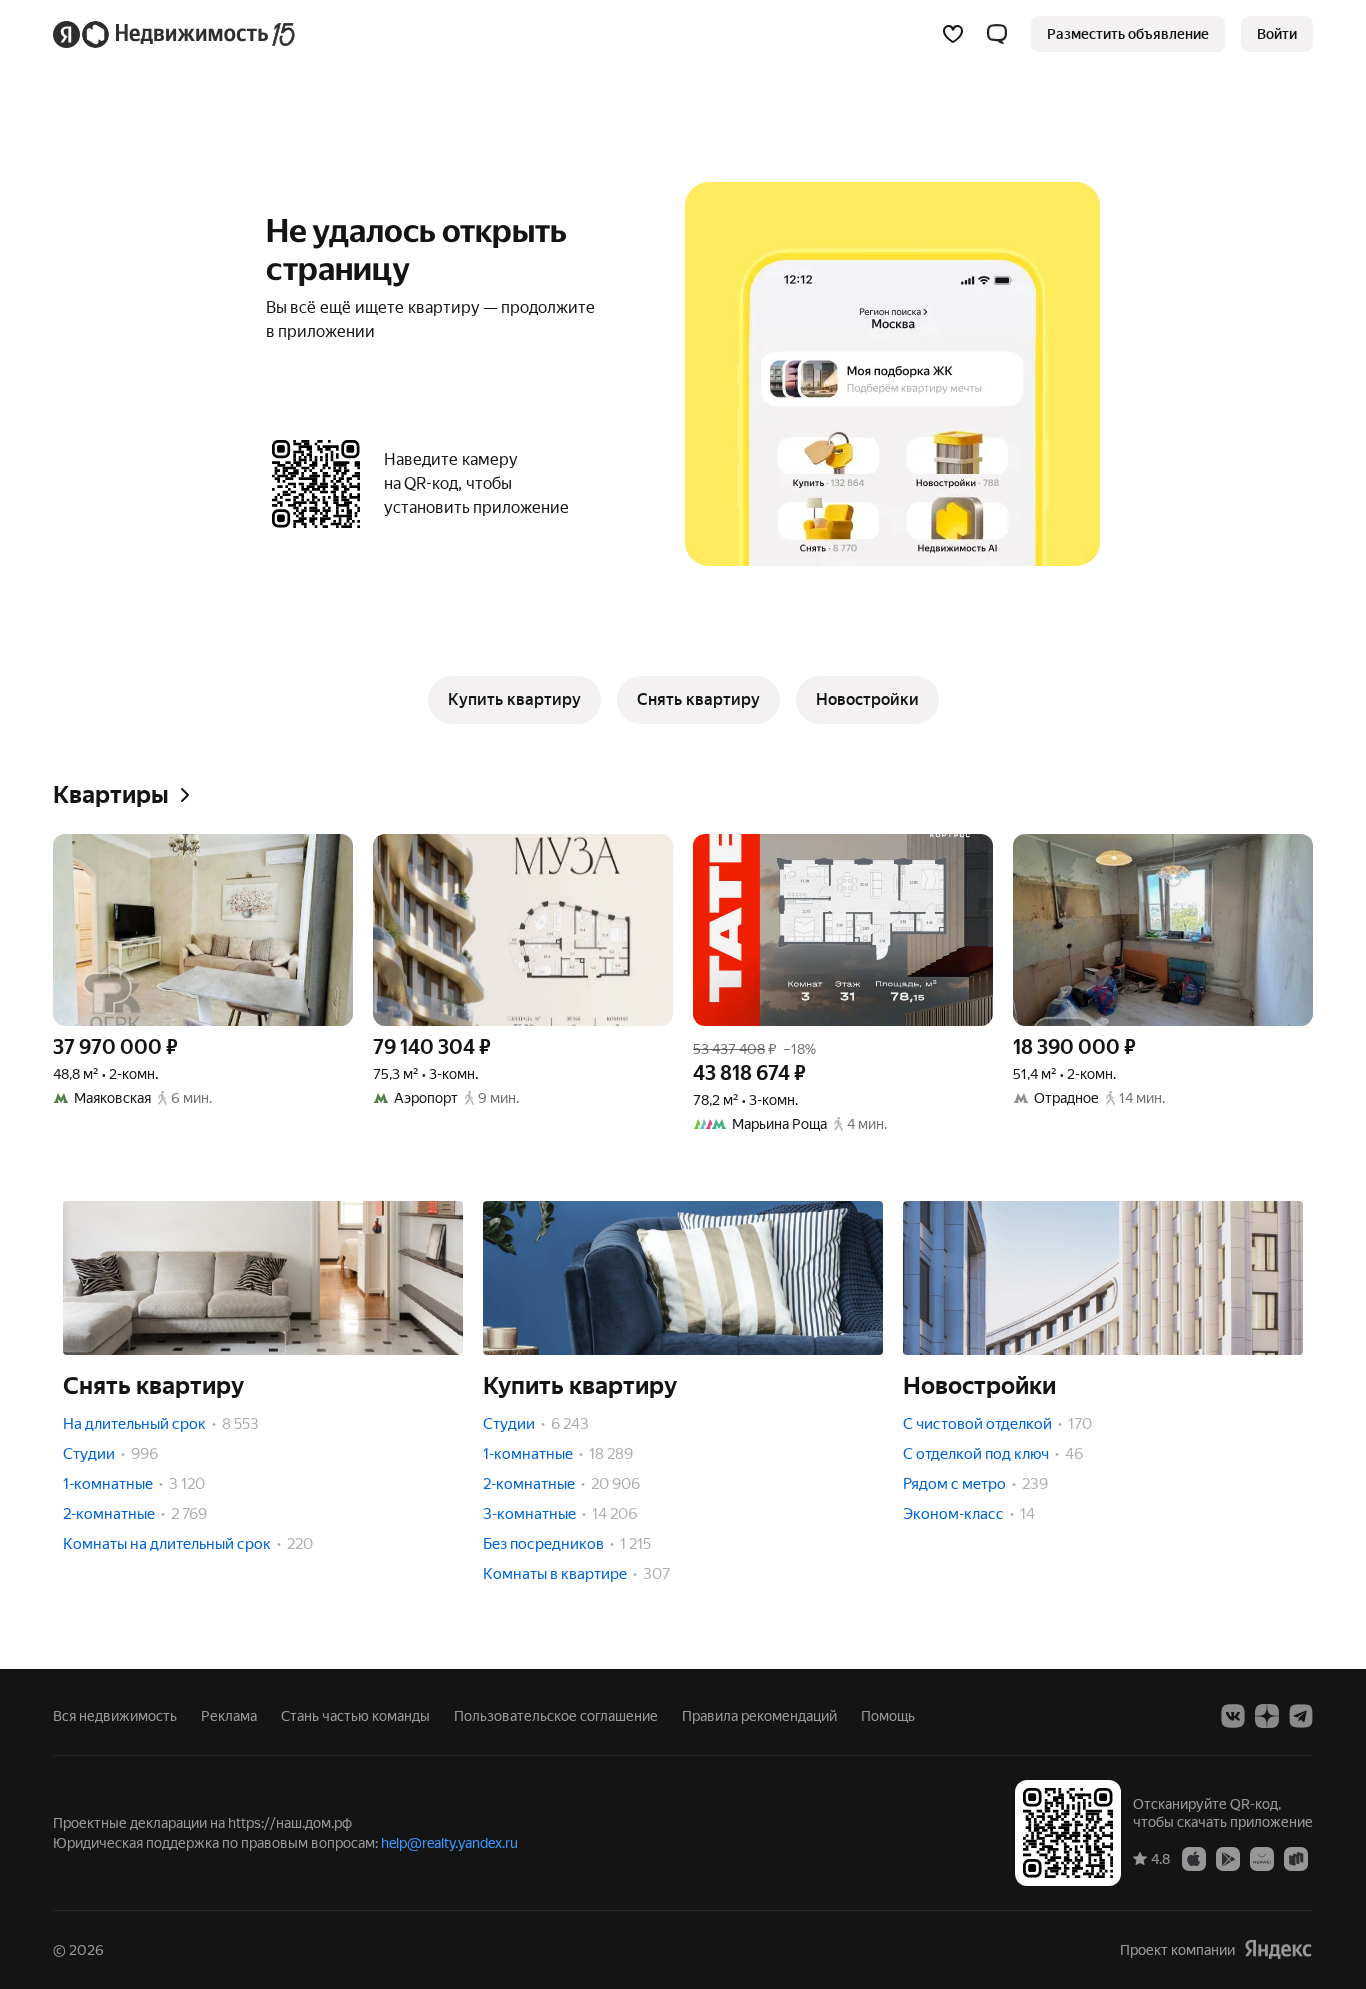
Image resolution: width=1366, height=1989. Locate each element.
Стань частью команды (355, 1716)
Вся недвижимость (115, 1716)
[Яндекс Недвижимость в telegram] (1301, 1716)
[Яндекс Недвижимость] (175, 34)
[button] (997, 34)
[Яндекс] (1278, 1949)
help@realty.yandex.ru (449, 1843)
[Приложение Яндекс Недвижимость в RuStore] (1296, 1858)
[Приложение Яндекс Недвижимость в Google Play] (1228, 1858)
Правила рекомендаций (759, 1716)
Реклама (229, 1716)
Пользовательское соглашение (556, 1716)
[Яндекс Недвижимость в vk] (1233, 1716)
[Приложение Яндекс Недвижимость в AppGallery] (1262, 1858)
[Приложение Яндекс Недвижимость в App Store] (1194, 1858)
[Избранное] (953, 34)
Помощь (888, 1716)
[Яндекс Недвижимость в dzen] (1267, 1716)
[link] (1277, 34)
